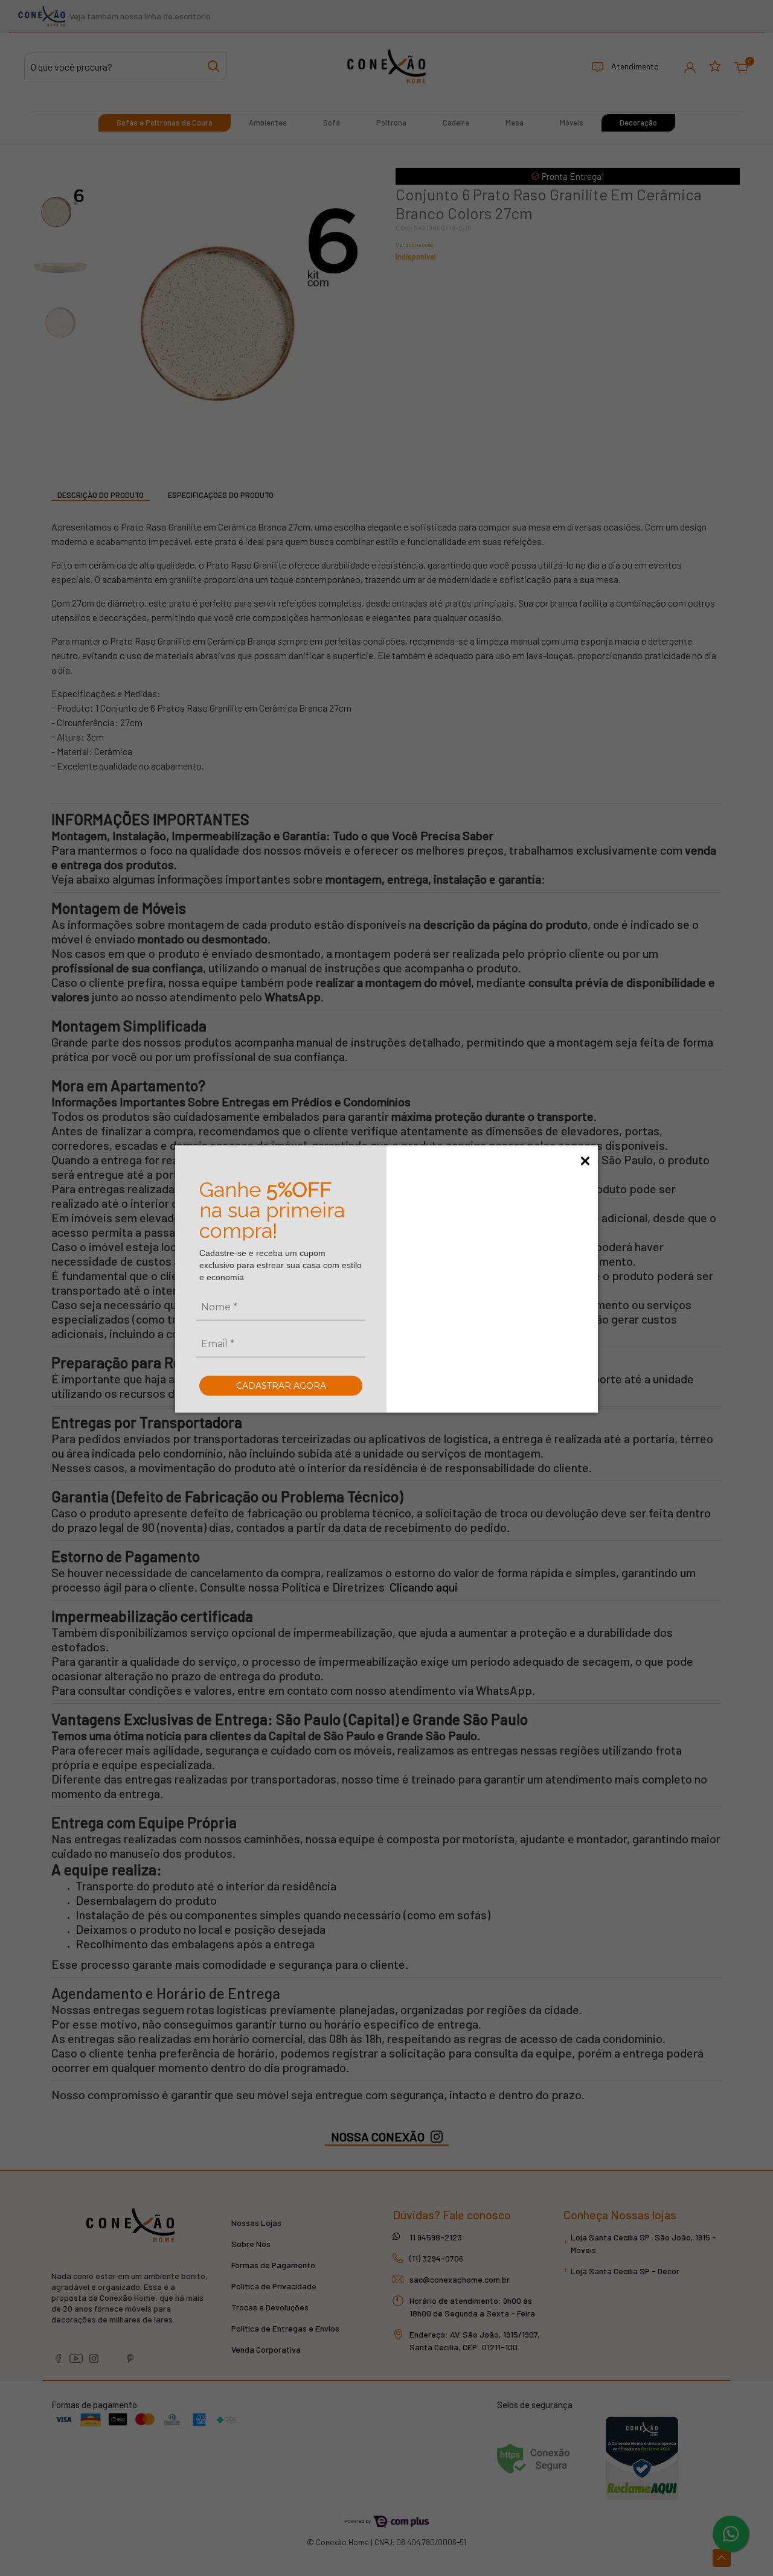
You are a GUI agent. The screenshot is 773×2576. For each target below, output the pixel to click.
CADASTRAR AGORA (281, 1385)
